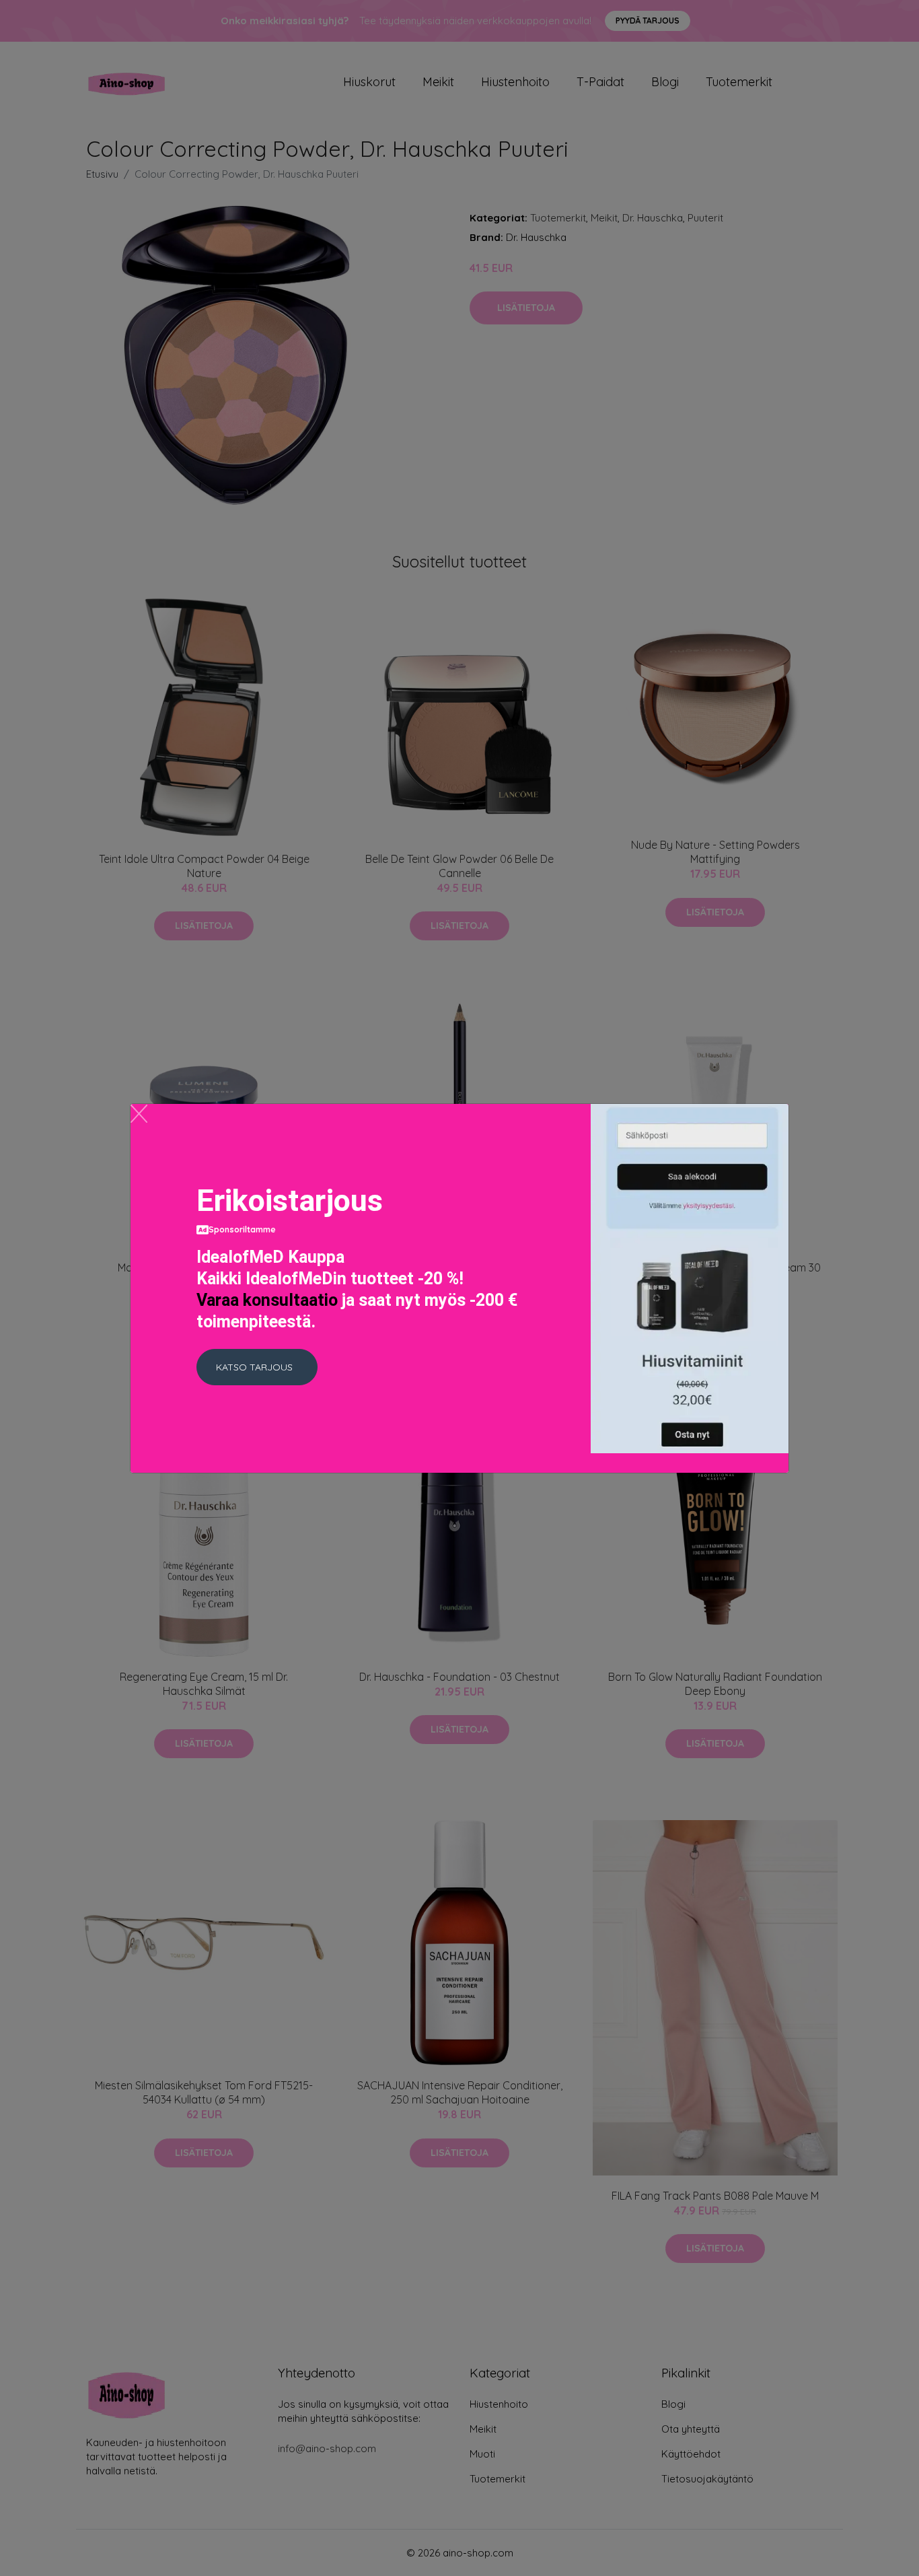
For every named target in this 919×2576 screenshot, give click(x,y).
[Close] (139, 1114)
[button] (257, 1367)
